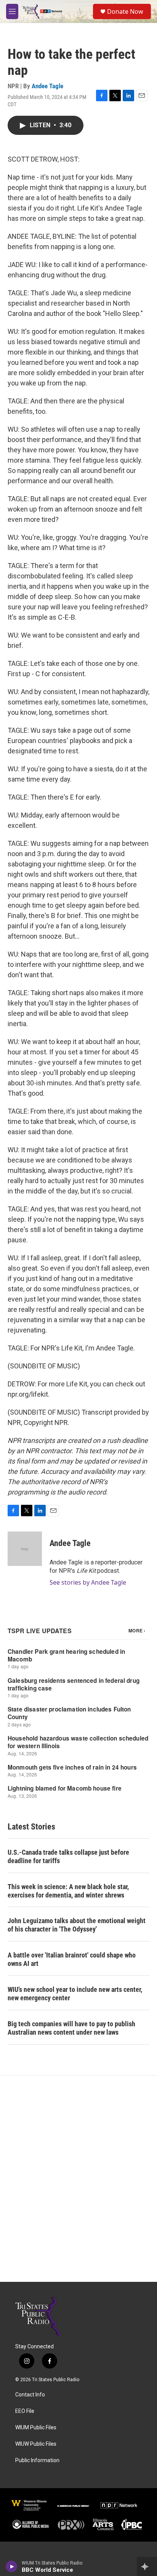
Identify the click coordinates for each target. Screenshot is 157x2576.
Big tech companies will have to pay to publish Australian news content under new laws (71, 2028)
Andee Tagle (47, 86)
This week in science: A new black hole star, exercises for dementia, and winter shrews (68, 1891)
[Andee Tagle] (25, 1549)
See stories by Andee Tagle (88, 1582)
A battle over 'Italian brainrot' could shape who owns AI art (72, 1959)
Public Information (37, 2460)
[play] (12, 2566)
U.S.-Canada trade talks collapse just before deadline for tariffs (68, 1856)
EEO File (25, 2411)
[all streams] (147, 2566)
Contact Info (30, 2395)
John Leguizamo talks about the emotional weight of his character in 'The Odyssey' (77, 1925)
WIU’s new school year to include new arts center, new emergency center (75, 1994)
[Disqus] (78, 2179)
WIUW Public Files (36, 2444)
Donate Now (125, 11)
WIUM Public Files (36, 2428)
